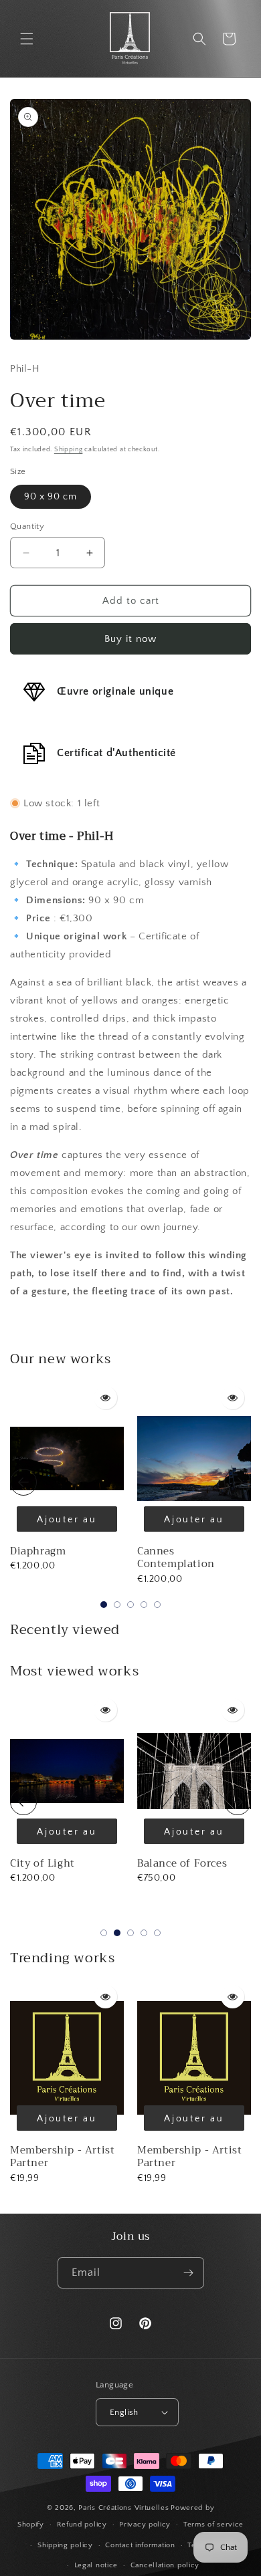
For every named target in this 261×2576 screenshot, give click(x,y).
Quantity (27, 526)
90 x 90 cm (51, 497)
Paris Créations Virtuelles (123, 2508)
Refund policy (82, 2525)
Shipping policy (65, 2545)
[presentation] (23, 1482)
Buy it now (130, 639)
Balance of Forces (182, 1863)
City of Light (42, 1863)
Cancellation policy (165, 2565)
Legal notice (96, 2565)
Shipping (69, 450)
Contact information (140, 2545)
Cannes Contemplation (176, 1558)
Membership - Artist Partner (62, 2157)
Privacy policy (145, 2525)
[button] (27, 39)
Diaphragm (38, 1551)
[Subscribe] (189, 2273)
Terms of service (213, 2525)
